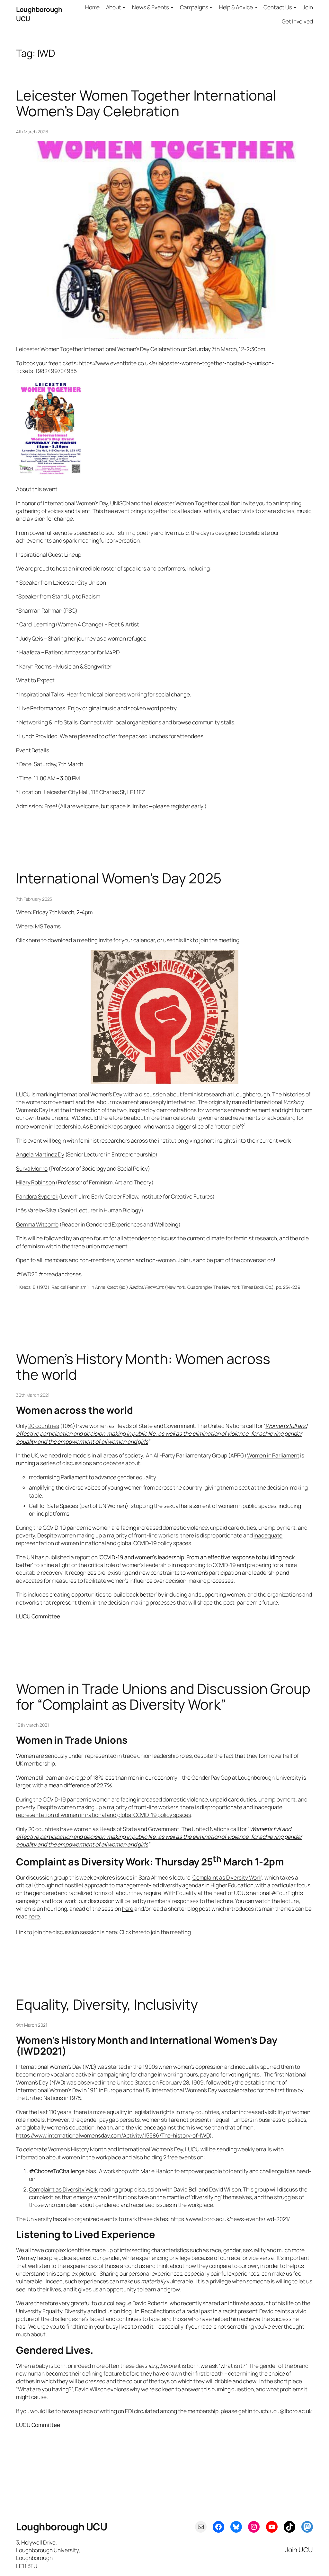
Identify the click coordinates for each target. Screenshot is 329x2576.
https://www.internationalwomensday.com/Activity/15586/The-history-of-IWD (113, 2135)
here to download (50, 940)
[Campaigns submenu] (211, 7)
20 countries (44, 1426)
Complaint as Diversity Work (227, 1877)
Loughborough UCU (62, 2527)
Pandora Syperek (37, 1196)
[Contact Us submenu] (295, 7)
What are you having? (45, 2389)
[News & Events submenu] (172, 7)
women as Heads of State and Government (126, 1829)
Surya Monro (32, 1168)
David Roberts (150, 2303)
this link (182, 940)
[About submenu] (124, 7)
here (128, 1908)
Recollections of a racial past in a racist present (199, 2311)
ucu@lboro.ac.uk (291, 2411)
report (83, 1557)
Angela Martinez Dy (40, 1154)
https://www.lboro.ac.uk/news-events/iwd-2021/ (230, 2219)
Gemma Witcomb (37, 1224)
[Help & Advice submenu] (256, 7)
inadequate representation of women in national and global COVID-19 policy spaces (149, 1811)
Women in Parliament (273, 1455)
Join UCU (299, 2550)
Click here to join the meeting (155, 1932)
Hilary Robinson (36, 1182)
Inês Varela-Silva (36, 1210)
